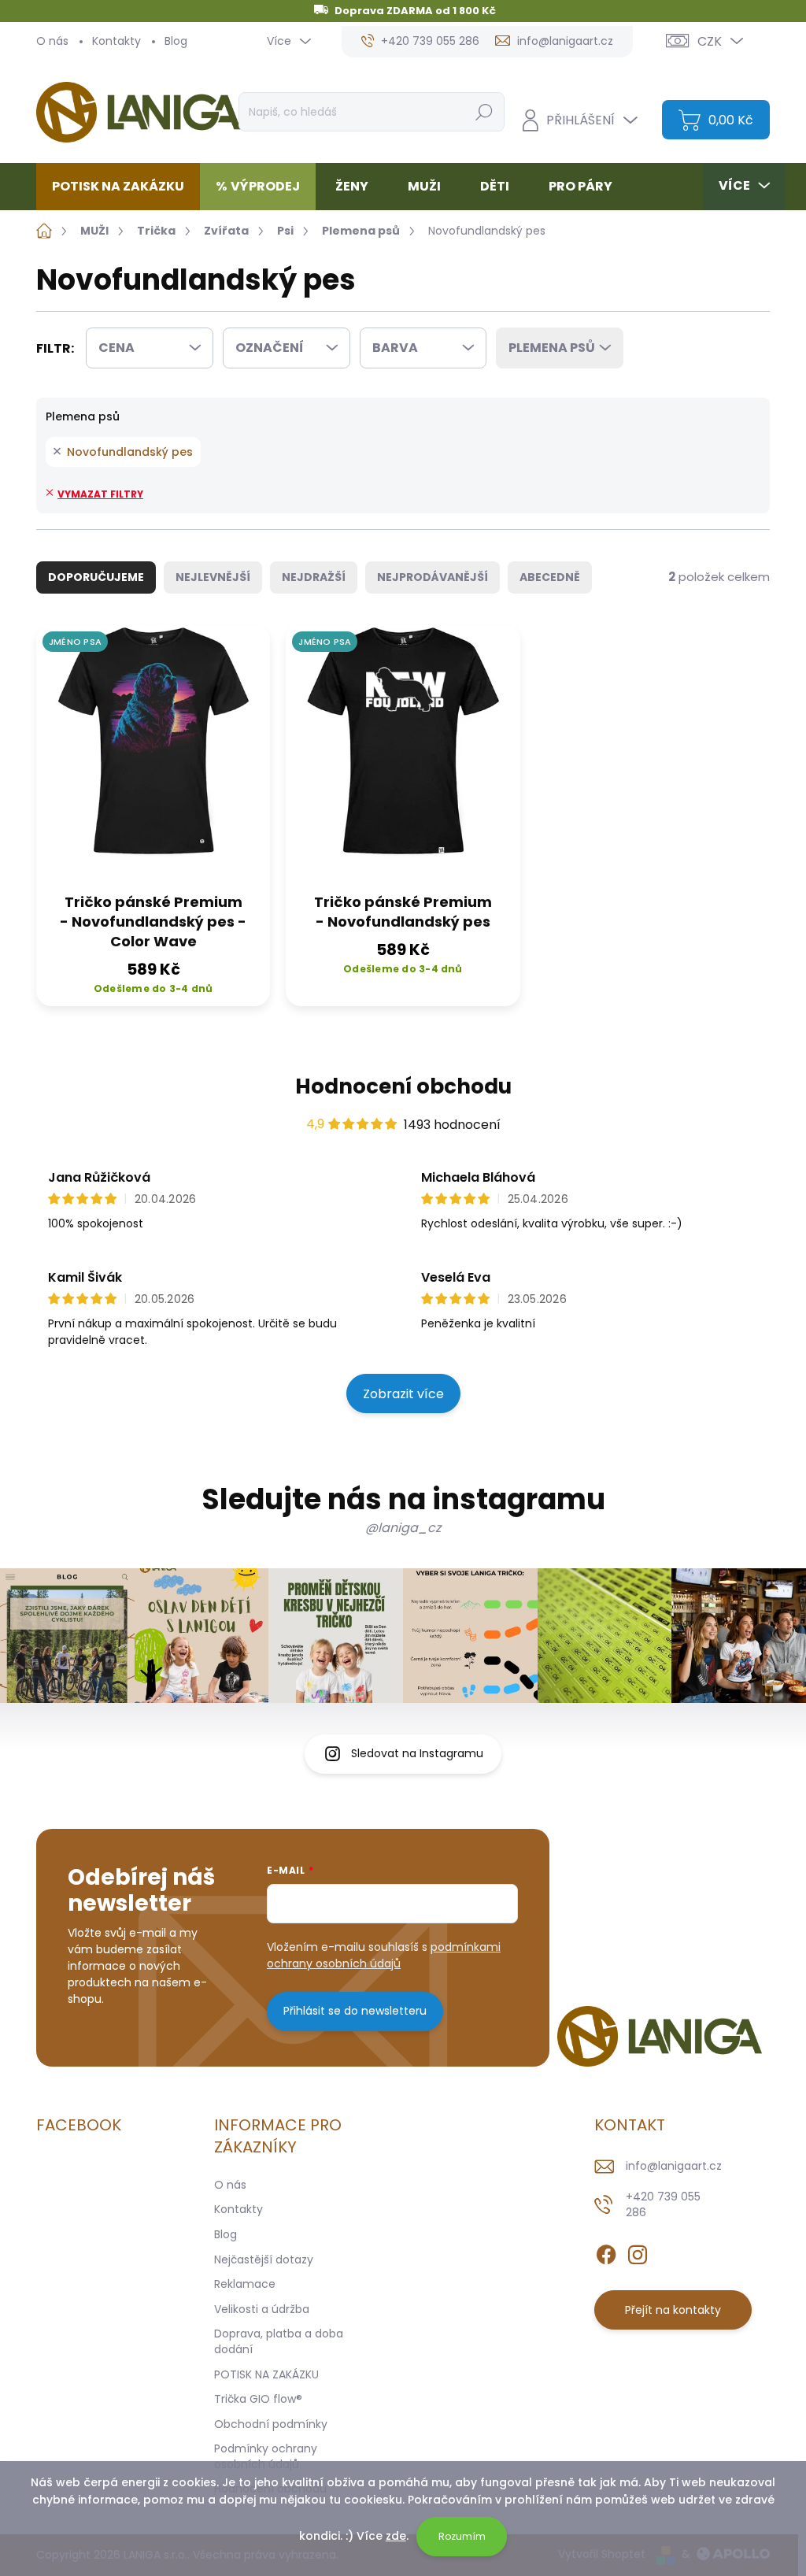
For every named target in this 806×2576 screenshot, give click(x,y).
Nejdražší (314, 577)
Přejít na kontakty (673, 2310)
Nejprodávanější (433, 577)
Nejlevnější (213, 577)
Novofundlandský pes (130, 452)
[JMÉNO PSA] (153, 754)
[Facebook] (606, 2252)
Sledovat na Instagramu (417, 1753)
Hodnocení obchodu (403, 1086)
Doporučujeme (96, 577)
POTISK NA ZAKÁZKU (266, 2374)
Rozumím (462, 2536)
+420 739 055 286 (663, 2204)
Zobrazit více (403, 1394)
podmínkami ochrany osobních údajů (384, 1955)
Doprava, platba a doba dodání (279, 2341)
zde (396, 2536)
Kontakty (116, 41)
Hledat (484, 112)
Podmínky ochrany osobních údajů (266, 2456)
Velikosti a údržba (262, 2309)
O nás (52, 41)
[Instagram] (638, 2252)
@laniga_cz (403, 1528)
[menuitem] (124, 187)
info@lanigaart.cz (674, 2166)
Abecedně (550, 577)
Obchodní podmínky (271, 2424)
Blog (176, 41)
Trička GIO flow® (258, 2399)
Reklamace (245, 2284)
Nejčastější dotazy (264, 2260)
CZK (710, 41)
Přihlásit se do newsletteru (355, 2011)
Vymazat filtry (100, 494)
